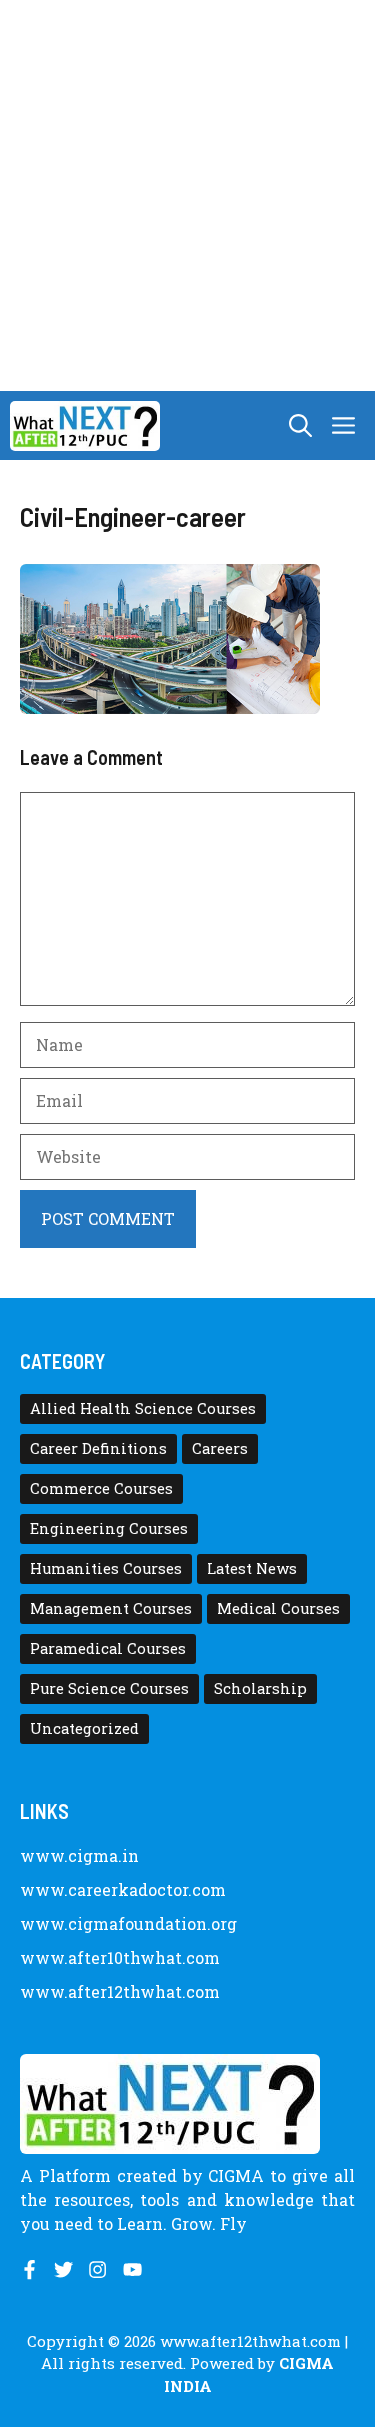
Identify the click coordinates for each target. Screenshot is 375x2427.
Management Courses (111, 1608)
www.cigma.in (79, 1855)
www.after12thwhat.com (120, 1991)
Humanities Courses (106, 1568)
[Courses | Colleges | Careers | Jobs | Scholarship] (85, 426)
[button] (300, 425)
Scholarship (260, 1688)
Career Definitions (98, 1448)
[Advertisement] (187, 195)
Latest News (252, 1568)
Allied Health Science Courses (143, 1408)
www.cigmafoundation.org (128, 1923)
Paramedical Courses (108, 1648)
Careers (220, 1448)
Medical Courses (278, 1608)
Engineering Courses (109, 1528)
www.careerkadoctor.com (123, 1889)
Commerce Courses (101, 1488)
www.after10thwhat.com (120, 1957)
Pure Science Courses (109, 1688)
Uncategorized (84, 1728)
